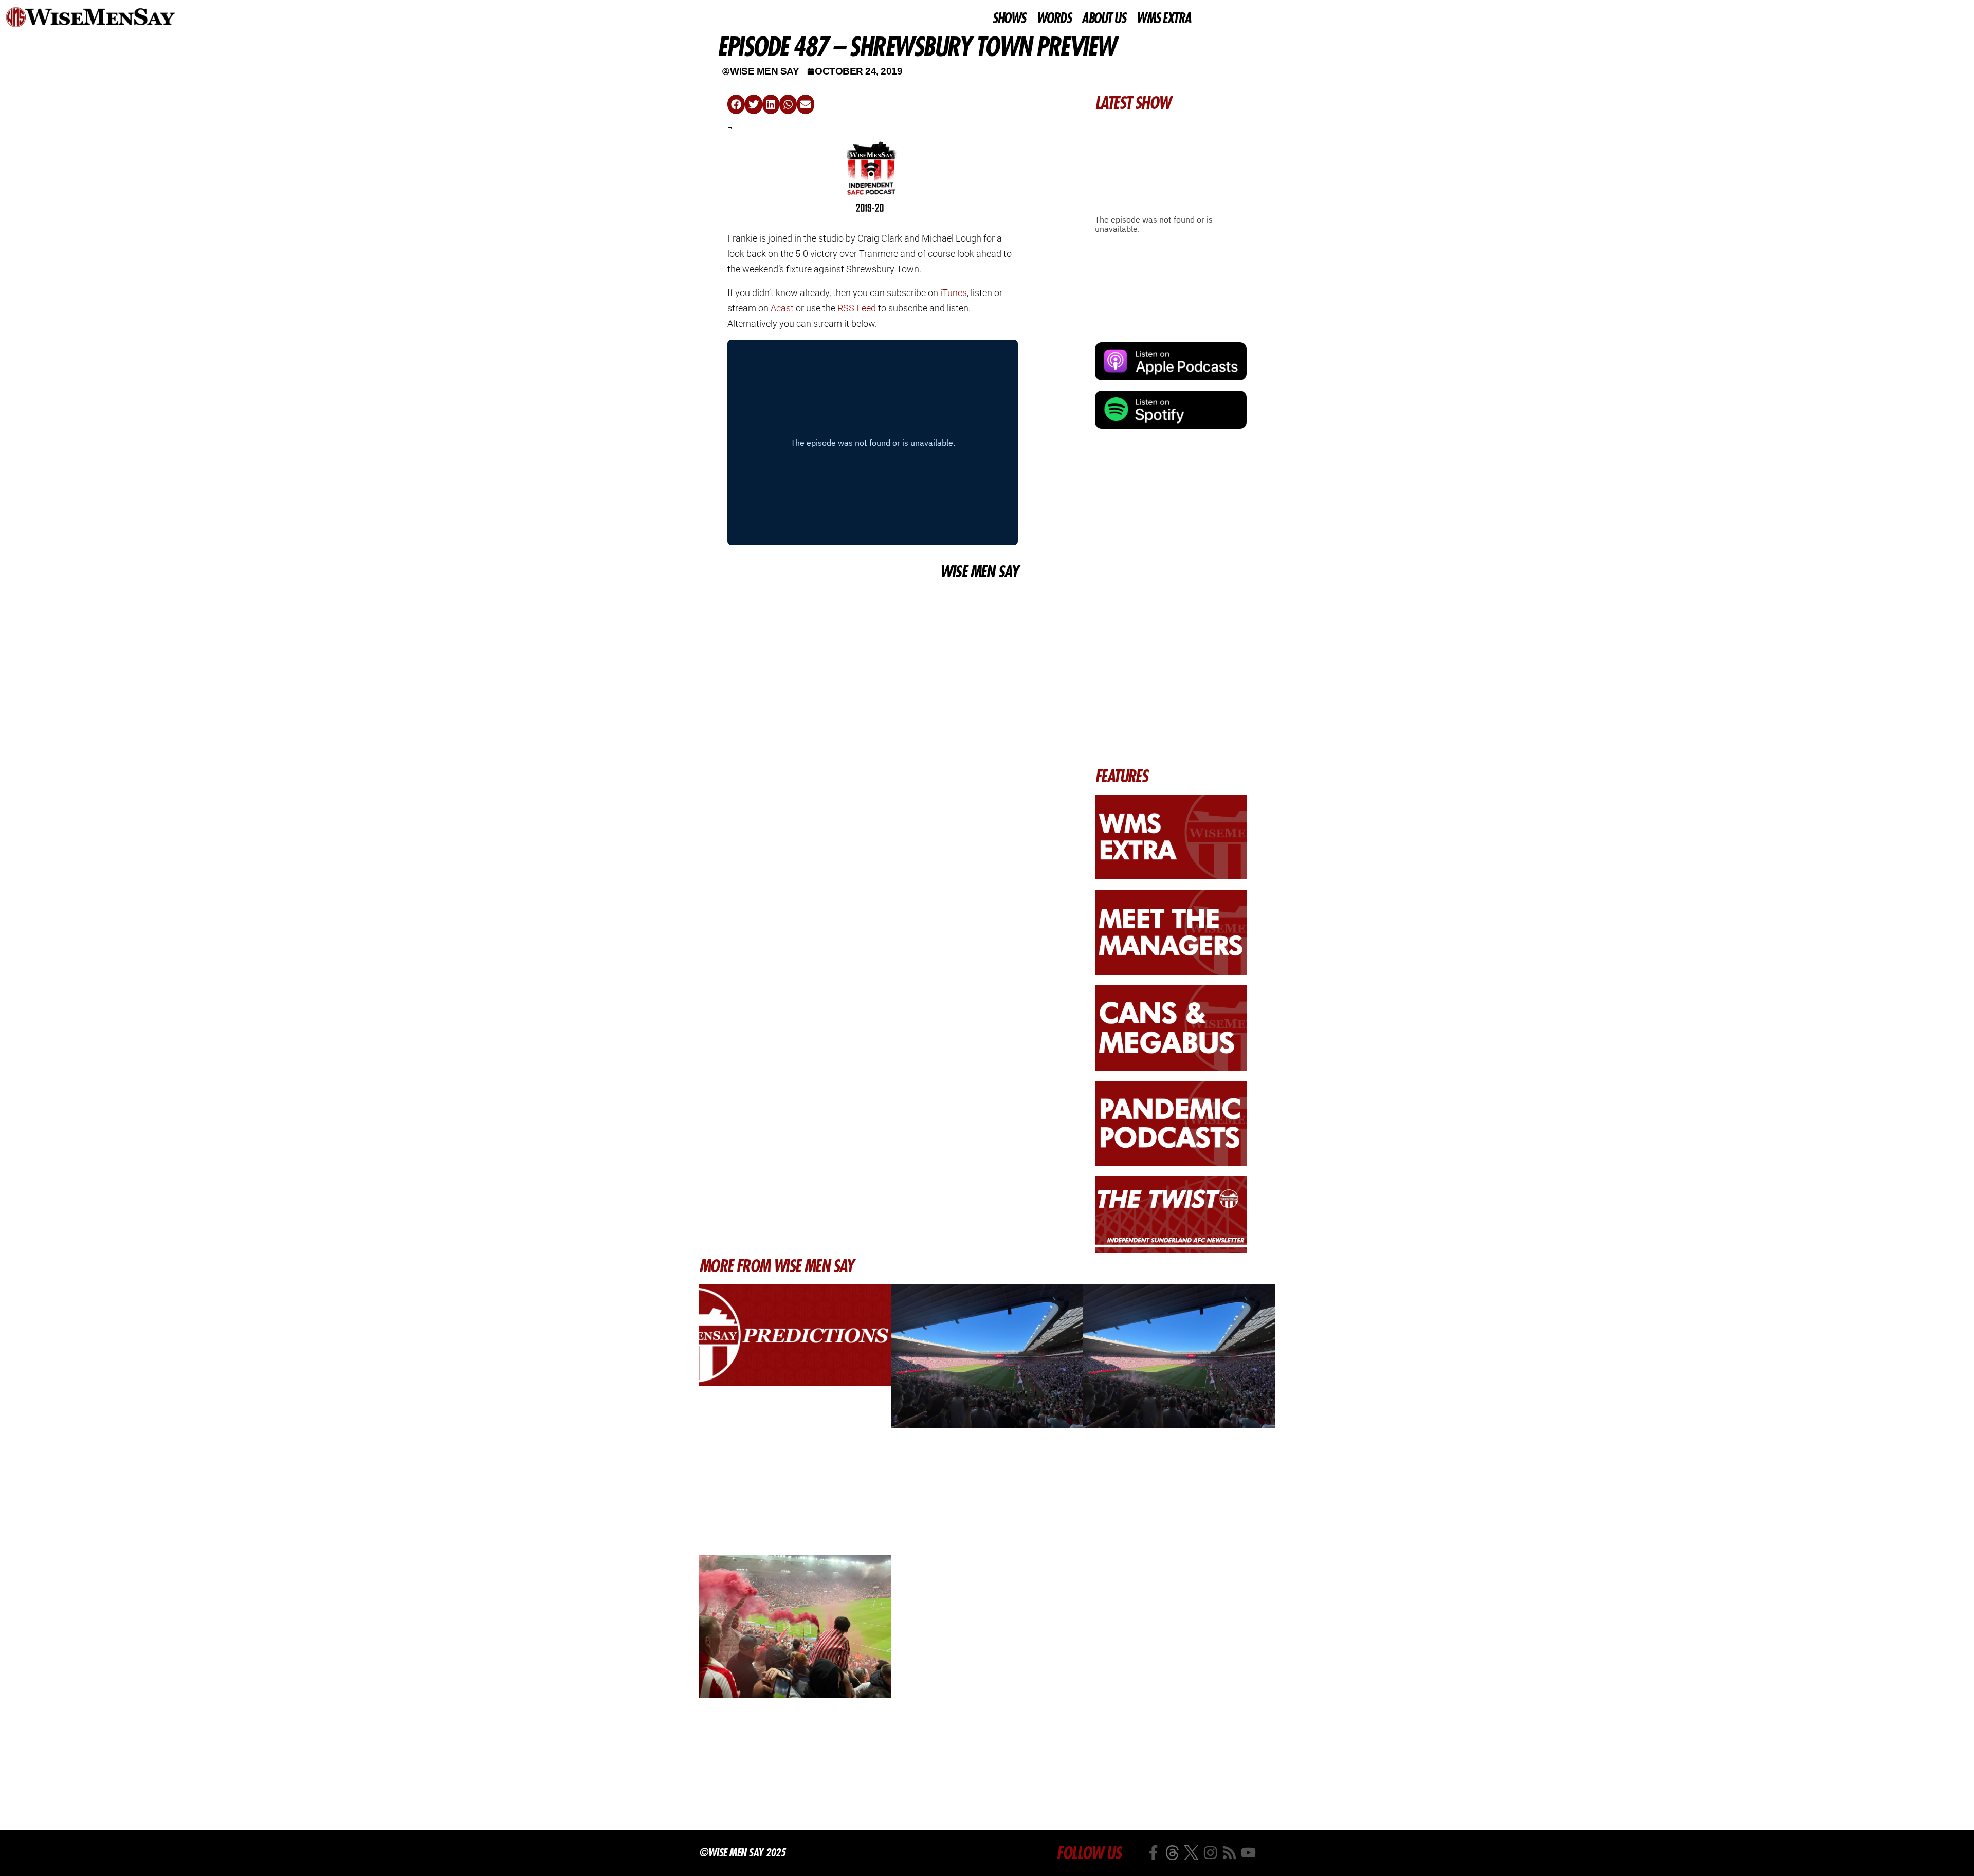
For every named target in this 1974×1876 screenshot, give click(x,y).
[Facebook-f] (1153, 1853)
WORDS (1054, 19)
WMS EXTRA (1164, 19)
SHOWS (1009, 19)
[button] (736, 104)
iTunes (954, 293)
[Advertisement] (873, 659)
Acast (782, 308)
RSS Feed (857, 308)
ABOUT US (1103, 19)
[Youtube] (1248, 1853)
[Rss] (1229, 1853)
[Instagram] (1210, 1853)
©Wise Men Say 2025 (742, 1852)
